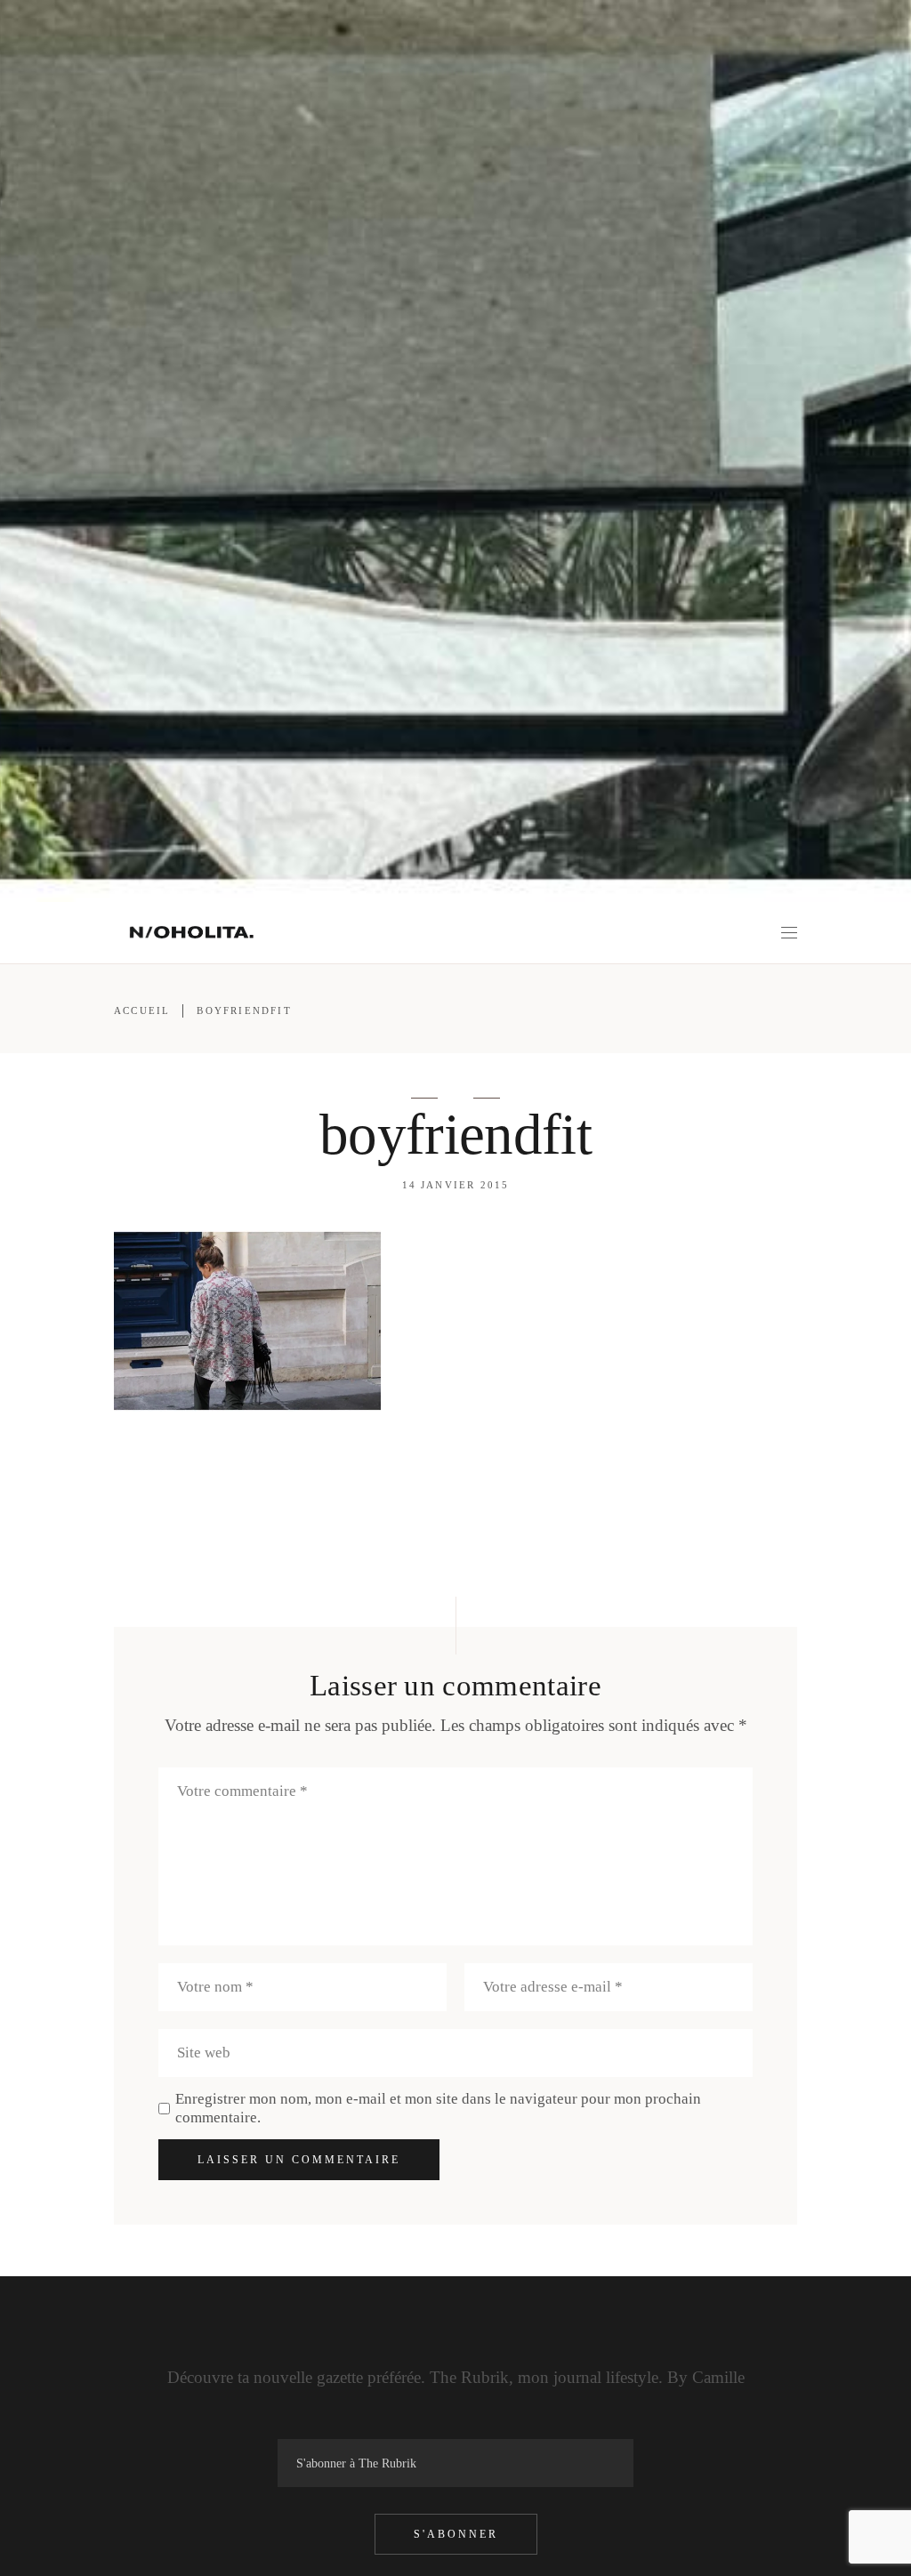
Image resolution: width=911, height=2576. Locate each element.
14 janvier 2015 (456, 1185)
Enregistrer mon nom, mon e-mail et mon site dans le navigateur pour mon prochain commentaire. (438, 2108)
